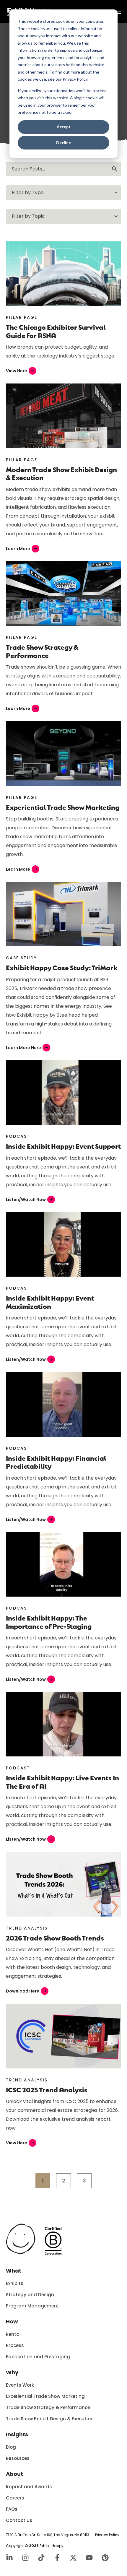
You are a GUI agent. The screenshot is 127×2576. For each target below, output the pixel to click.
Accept (64, 127)
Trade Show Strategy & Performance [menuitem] (48, 2407)
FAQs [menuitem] (12, 2509)
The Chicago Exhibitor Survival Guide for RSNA (56, 331)
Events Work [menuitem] (20, 2385)
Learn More (22, 549)
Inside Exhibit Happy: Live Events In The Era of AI (62, 1782)
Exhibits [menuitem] (15, 2283)
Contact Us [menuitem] (19, 2520)
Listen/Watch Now (30, 1200)
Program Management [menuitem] (32, 2306)
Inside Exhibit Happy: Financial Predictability (56, 1462)
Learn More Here (27, 1048)
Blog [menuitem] (11, 2447)
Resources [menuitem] (18, 2458)
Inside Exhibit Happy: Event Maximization (50, 1302)
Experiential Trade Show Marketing (63, 807)
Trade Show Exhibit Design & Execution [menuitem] (50, 2419)
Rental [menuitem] (13, 2334)
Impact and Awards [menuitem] (29, 2487)
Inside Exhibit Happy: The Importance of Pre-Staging (49, 1622)
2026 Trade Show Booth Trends (55, 1938)
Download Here (26, 1991)
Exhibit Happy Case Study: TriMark (62, 967)
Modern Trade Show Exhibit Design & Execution (61, 473)
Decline (63, 143)
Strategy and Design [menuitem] (30, 2295)
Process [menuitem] (15, 2345)
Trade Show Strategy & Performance (42, 651)
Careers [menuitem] (15, 2498)
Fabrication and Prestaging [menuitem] (38, 2357)
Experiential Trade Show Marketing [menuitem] (45, 2396)
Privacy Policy (107, 2535)
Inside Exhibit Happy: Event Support (63, 1146)
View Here (20, 371)
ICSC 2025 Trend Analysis (47, 2090)
